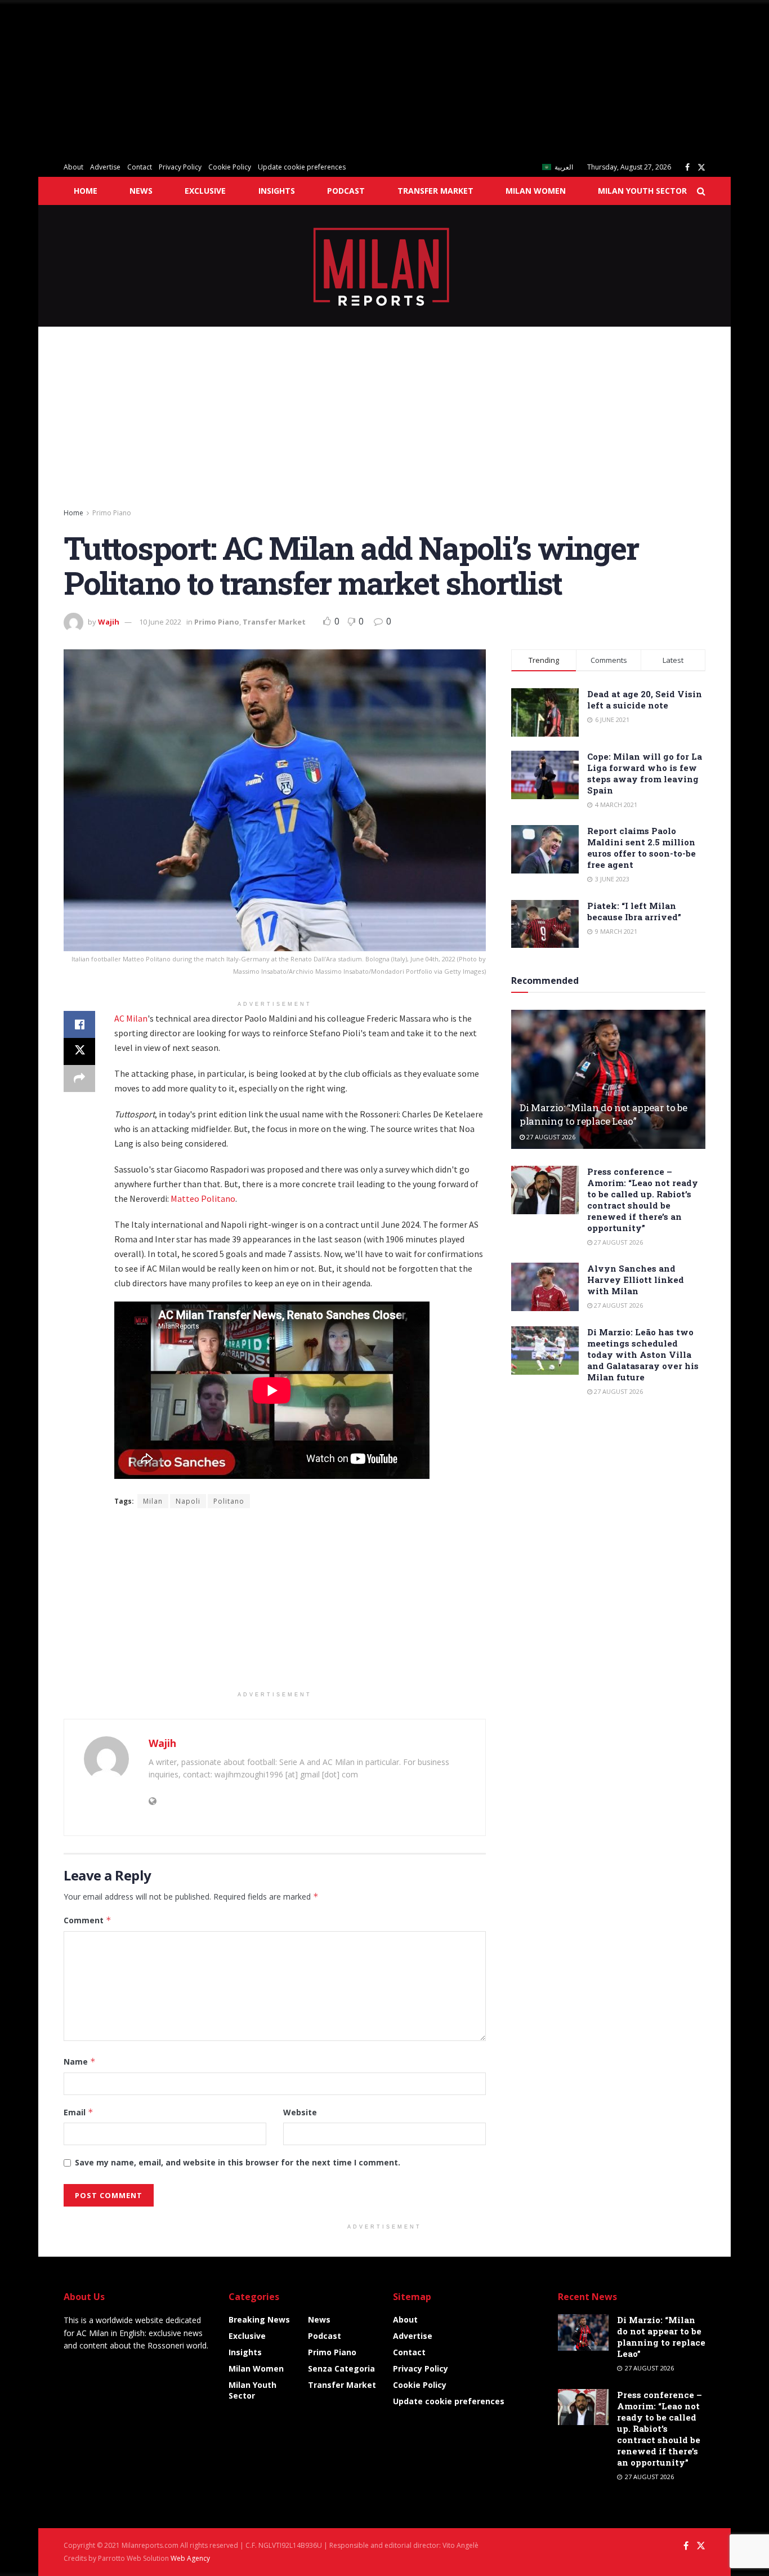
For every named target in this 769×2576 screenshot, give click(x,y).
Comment (88, 1920)
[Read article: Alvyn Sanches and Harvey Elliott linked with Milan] (545, 1287)
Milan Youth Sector (642, 191)
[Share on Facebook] (79, 1024)
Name (80, 2062)
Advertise (105, 167)
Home (86, 191)
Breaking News (259, 2319)
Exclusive (205, 191)
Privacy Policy (180, 167)
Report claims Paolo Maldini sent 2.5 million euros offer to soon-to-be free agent (641, 848)
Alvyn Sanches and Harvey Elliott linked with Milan (636, 1280)
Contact (140, 167)
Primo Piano (112, 513)
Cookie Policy (230, 167)
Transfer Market (435, 191)
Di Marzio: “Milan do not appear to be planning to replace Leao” (603, 1114)
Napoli (188, 1501)
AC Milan (131, 1018)
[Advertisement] (338, 79)
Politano (229, 1501)
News (141, 191)
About (73, 167)
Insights (277, 191)
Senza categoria (341, 2368)
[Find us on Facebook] (687, 168)
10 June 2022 (160, 622)
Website (300, 2112)
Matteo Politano (203, 1198)
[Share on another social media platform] (79, 1078)
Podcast (346, 191)
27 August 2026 (550, 1137)
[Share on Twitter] (79, 1051)
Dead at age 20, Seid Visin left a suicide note (645, 699)
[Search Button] (701, 191)
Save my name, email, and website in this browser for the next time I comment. (238, 2162)
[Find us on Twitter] (701, 168)
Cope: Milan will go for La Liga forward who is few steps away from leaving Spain (645, 773)
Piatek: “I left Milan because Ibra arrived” (634, 911)
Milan (153, 1501)
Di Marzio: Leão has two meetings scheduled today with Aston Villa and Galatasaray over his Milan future (643, 1354)
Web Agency (190, 2558)
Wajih (109, 622)
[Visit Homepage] (385, 266)
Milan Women (536, 191)
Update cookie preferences (302, 167)
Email (79, 2112)
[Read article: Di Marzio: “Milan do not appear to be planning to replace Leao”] (608, 1079)
